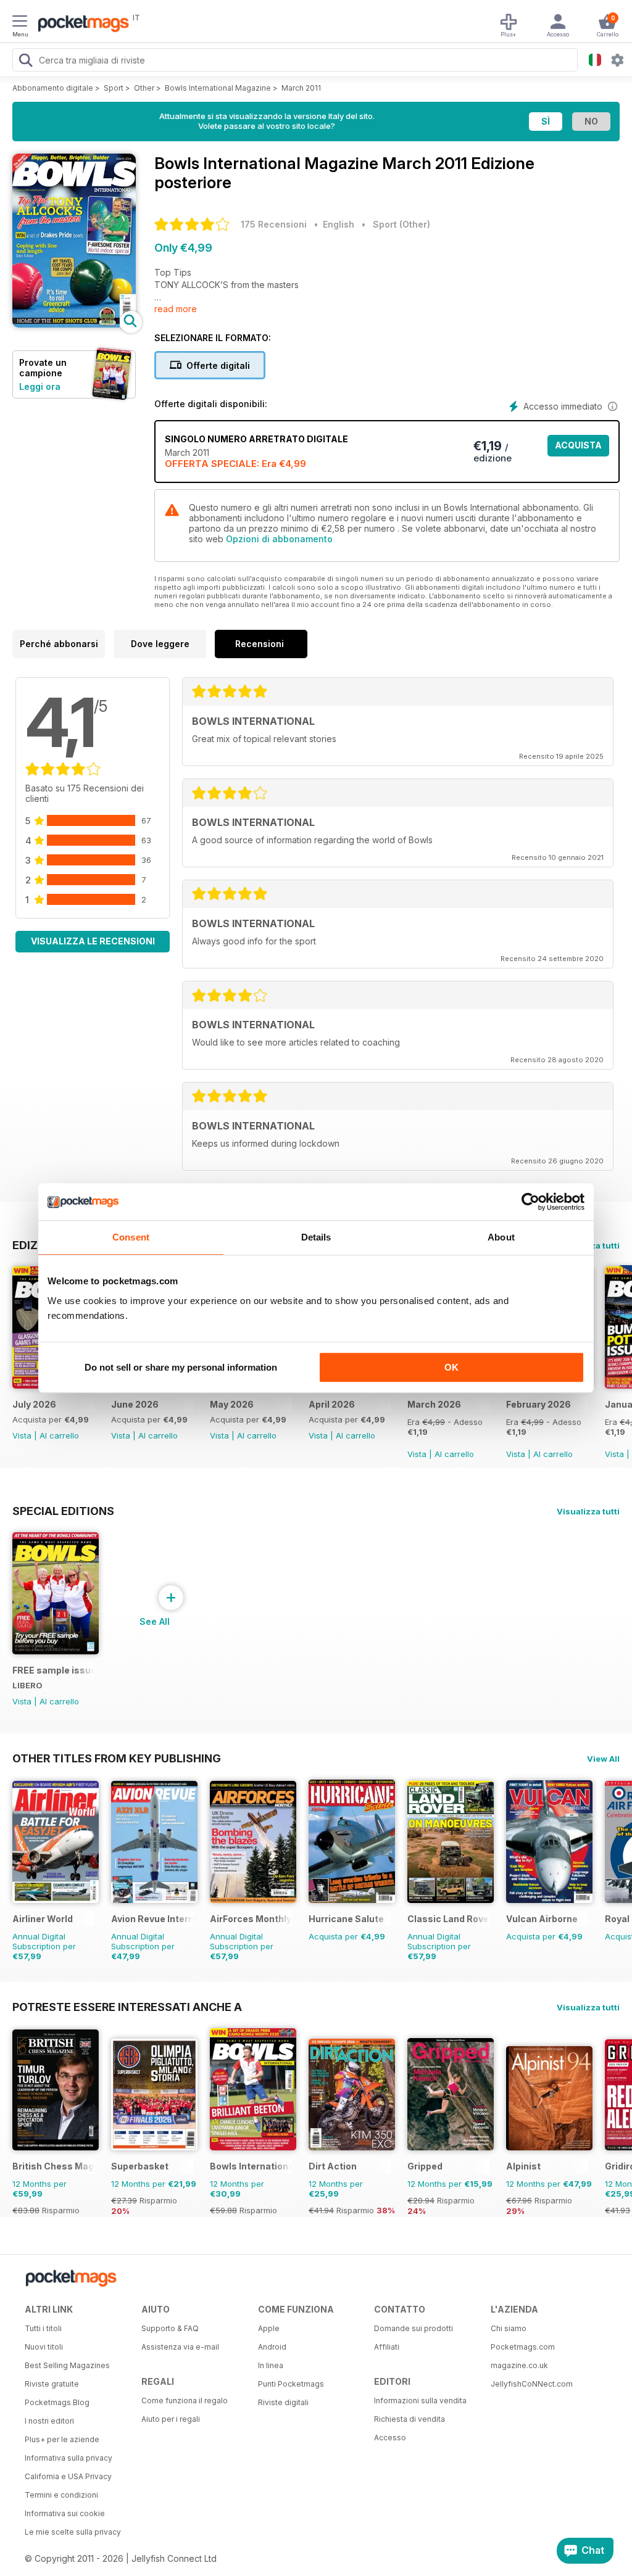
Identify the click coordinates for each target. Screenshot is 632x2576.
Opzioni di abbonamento (279, 539)
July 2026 (34, 1404)
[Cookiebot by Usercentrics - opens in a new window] (530, 1202)
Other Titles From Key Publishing (117, 1758)
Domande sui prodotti (414, 2328)
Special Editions (63, 1511)
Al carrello (59, 1435)
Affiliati (387, 2347)
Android (272, 2347)
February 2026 (538, 1404)
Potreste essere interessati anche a (127, 2007)
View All (603, 1759)
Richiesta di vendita (410, 2419)
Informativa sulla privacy (69, 2458)
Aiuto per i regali (171, 2419)
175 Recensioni (274, 224)
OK (451, 1367)
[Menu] (20, 23)
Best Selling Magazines (67, 2365)
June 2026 (135, 1404)
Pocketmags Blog (57, 2402)
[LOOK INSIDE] (74, 324)
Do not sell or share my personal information (181, 1367)
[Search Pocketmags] (25, 62)
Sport (114, 88)
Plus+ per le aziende (62, 2439)
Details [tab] (316, 1237)
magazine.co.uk (519, 2365)
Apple (269, 2328)
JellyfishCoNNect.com (532, 2384)
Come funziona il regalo (185, 2401)
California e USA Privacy (68, 2476)
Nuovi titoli (44, 2347)
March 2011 (301, 88)
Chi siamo (509, 2328)
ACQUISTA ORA (578, 448)
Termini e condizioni (61, 2495)
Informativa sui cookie (65, 2513)
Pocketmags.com (523, 2347)
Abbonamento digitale (53, 88)
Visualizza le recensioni (93, 941)
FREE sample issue (53, 1670)
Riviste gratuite (52, 2384)
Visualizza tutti (588, 1511)
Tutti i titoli (43, 2328)
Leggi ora (40, 386)
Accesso (390, 2438)
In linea (271, 2365)
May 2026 (232, 1404)
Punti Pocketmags (291, 2384)
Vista (22, 1435)
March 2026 (434, 1404)
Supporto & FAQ (170, 2328)
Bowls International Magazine (218, 88)
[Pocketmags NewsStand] (80, 25)
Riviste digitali (283, 2402)
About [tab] (501, 1237)
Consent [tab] (131, 1237)
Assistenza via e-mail (180, 2347)
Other (144, 88)
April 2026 (332, 1404)
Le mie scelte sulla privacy (73, 2532)
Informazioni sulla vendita (420, 2401)
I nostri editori (49, 2421)
